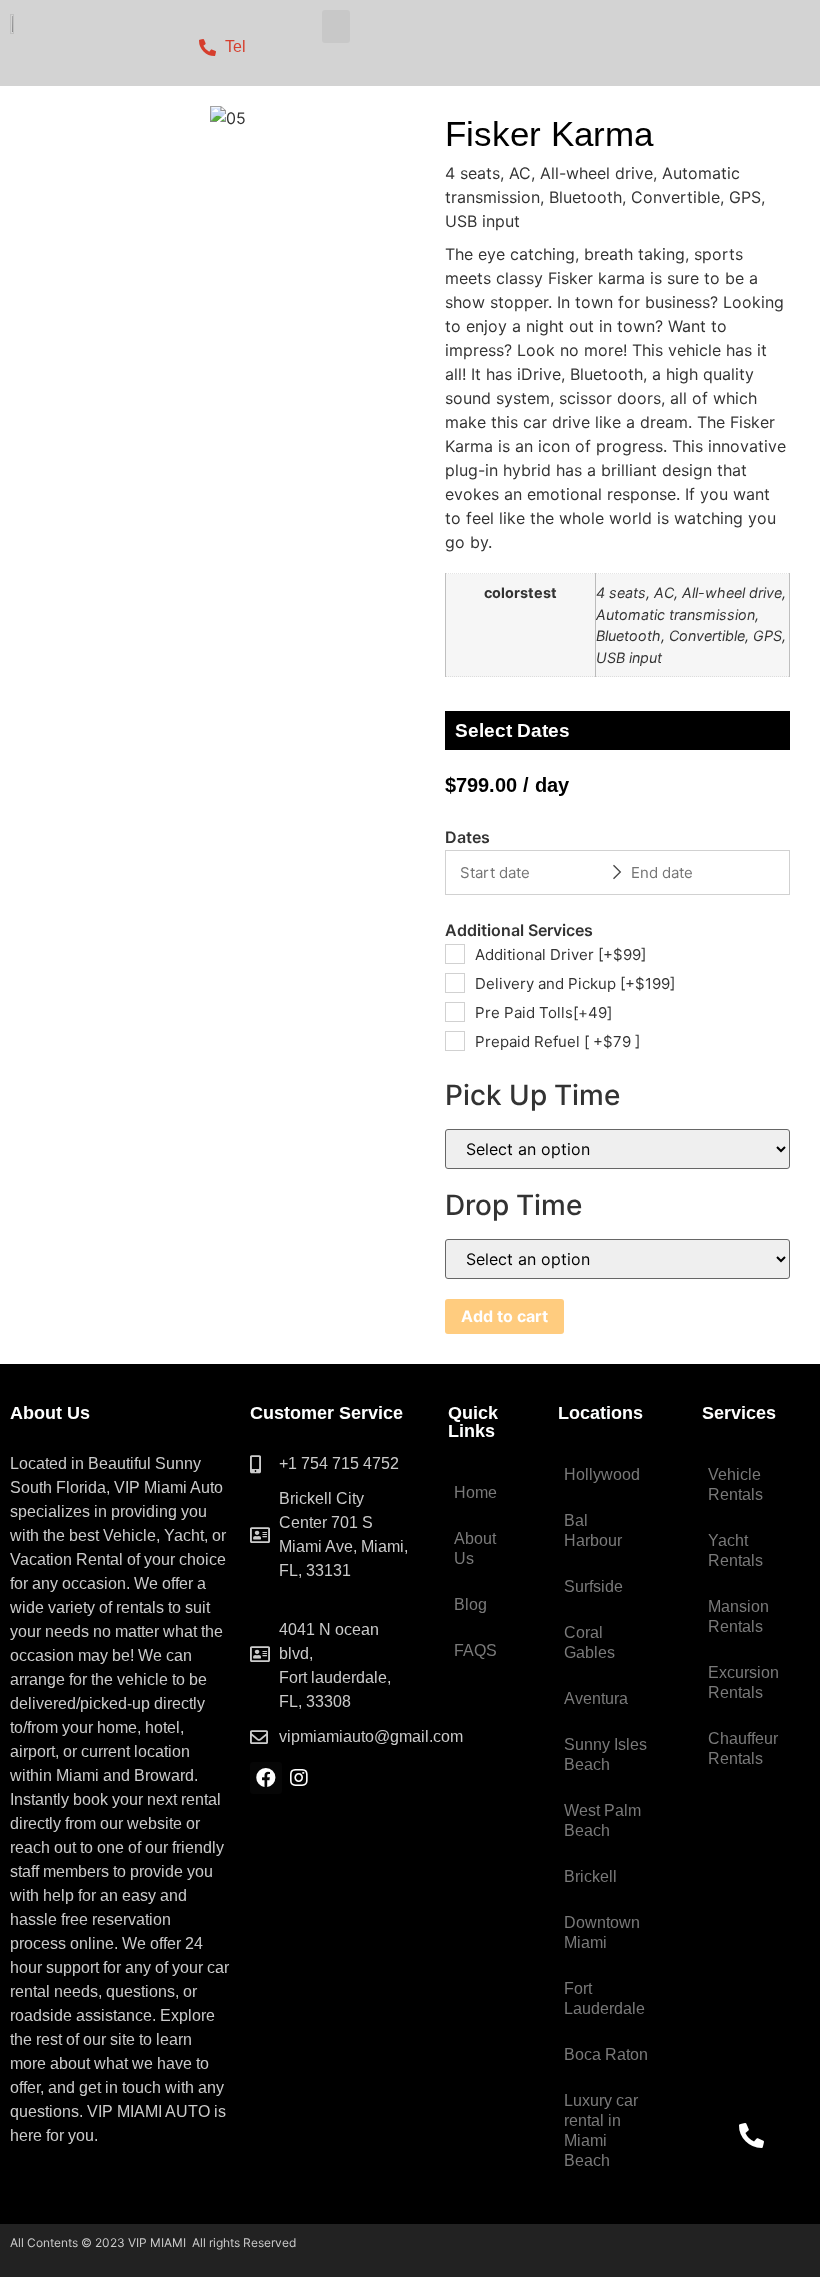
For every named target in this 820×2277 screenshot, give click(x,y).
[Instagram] (299, 1778)
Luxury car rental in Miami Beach (601, 2130)
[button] (336, 26)
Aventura (596, 1698)
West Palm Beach (602, 1820)
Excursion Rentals (743, 1682)
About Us (475, 1548)
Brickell (590, 1876)
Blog (470, 1604)
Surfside (593, 1586)
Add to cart (504, 1316)
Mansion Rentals (738, 1616)
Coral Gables (589, 1642)
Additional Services (519, 930)
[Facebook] (266, 1778)
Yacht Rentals (735, 1550)
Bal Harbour (593, 1530)
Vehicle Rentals (735, 1484)
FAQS (475, 1650)
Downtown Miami (602, 1932)
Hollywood (602, 1474)
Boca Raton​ (606, 2054)
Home (475, 1492)
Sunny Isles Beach (605, 1754)
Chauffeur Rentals (743, 1748)
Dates (467, 837)
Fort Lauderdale (604, 1998)
